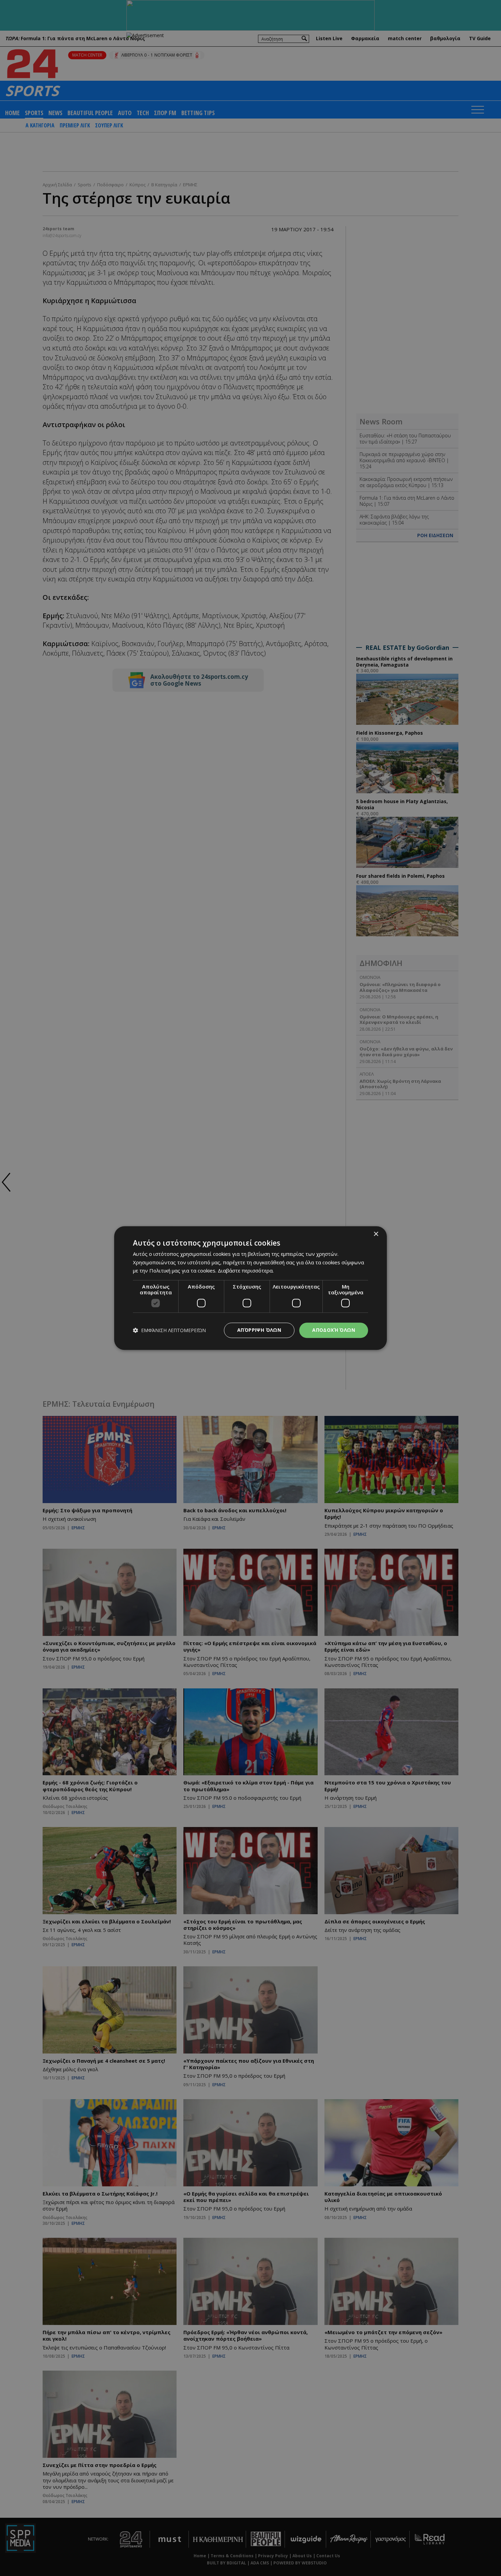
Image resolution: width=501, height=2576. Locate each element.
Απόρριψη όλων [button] (259, 1330)
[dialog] (250, 1288)
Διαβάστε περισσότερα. (246, 1271)
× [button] (376, 1234)
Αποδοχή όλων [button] (334, 1330)
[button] (169, 1330)
